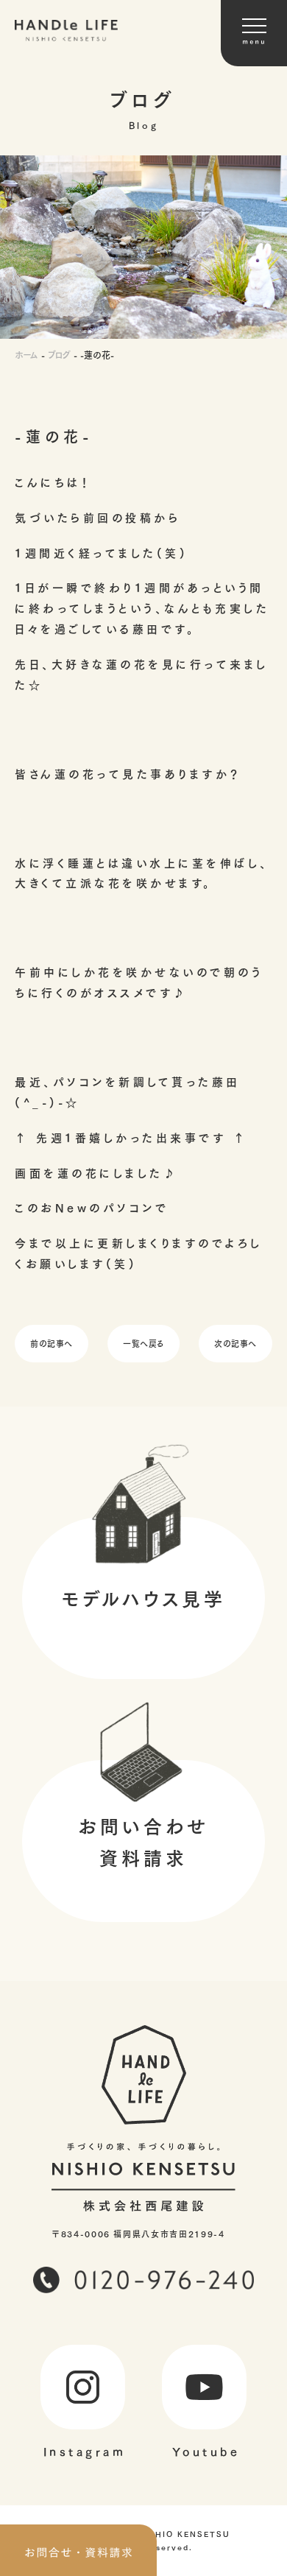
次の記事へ (235, 1343)
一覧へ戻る (143, 1343)
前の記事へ (52, 1343)
